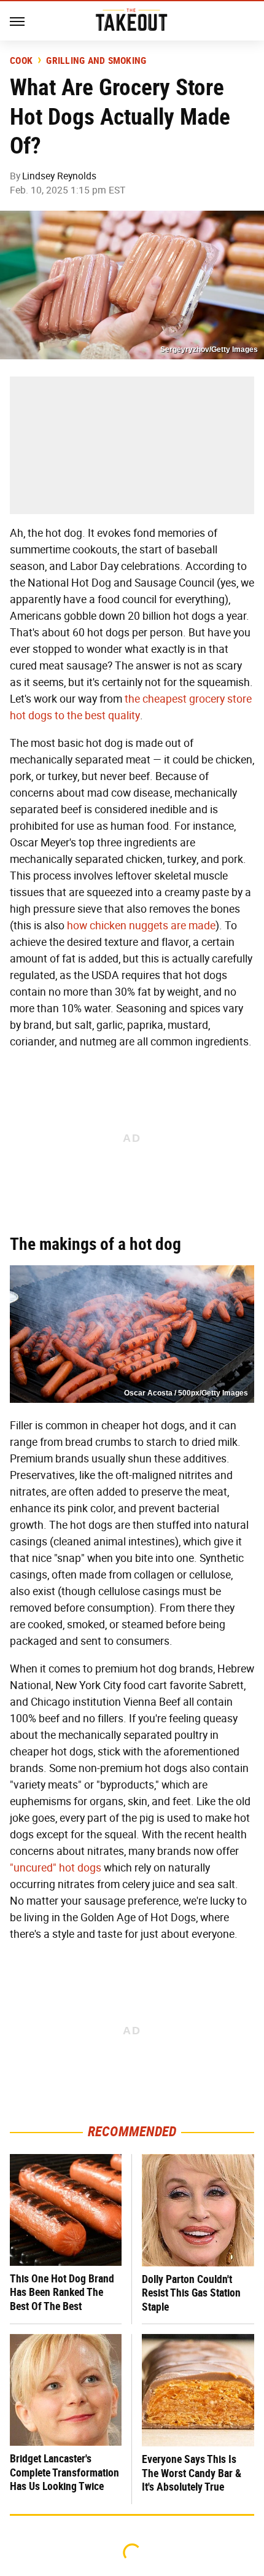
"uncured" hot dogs (56, 1868)
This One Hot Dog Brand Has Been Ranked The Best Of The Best (62, 2292)
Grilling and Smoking (96, 61)
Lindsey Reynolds (59, 176)
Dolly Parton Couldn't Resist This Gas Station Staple (191, 2293)
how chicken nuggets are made (141, 926)
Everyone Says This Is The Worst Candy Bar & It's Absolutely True (192, 2473)
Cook (21, 61)
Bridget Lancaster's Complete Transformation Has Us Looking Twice (64, 2472)
